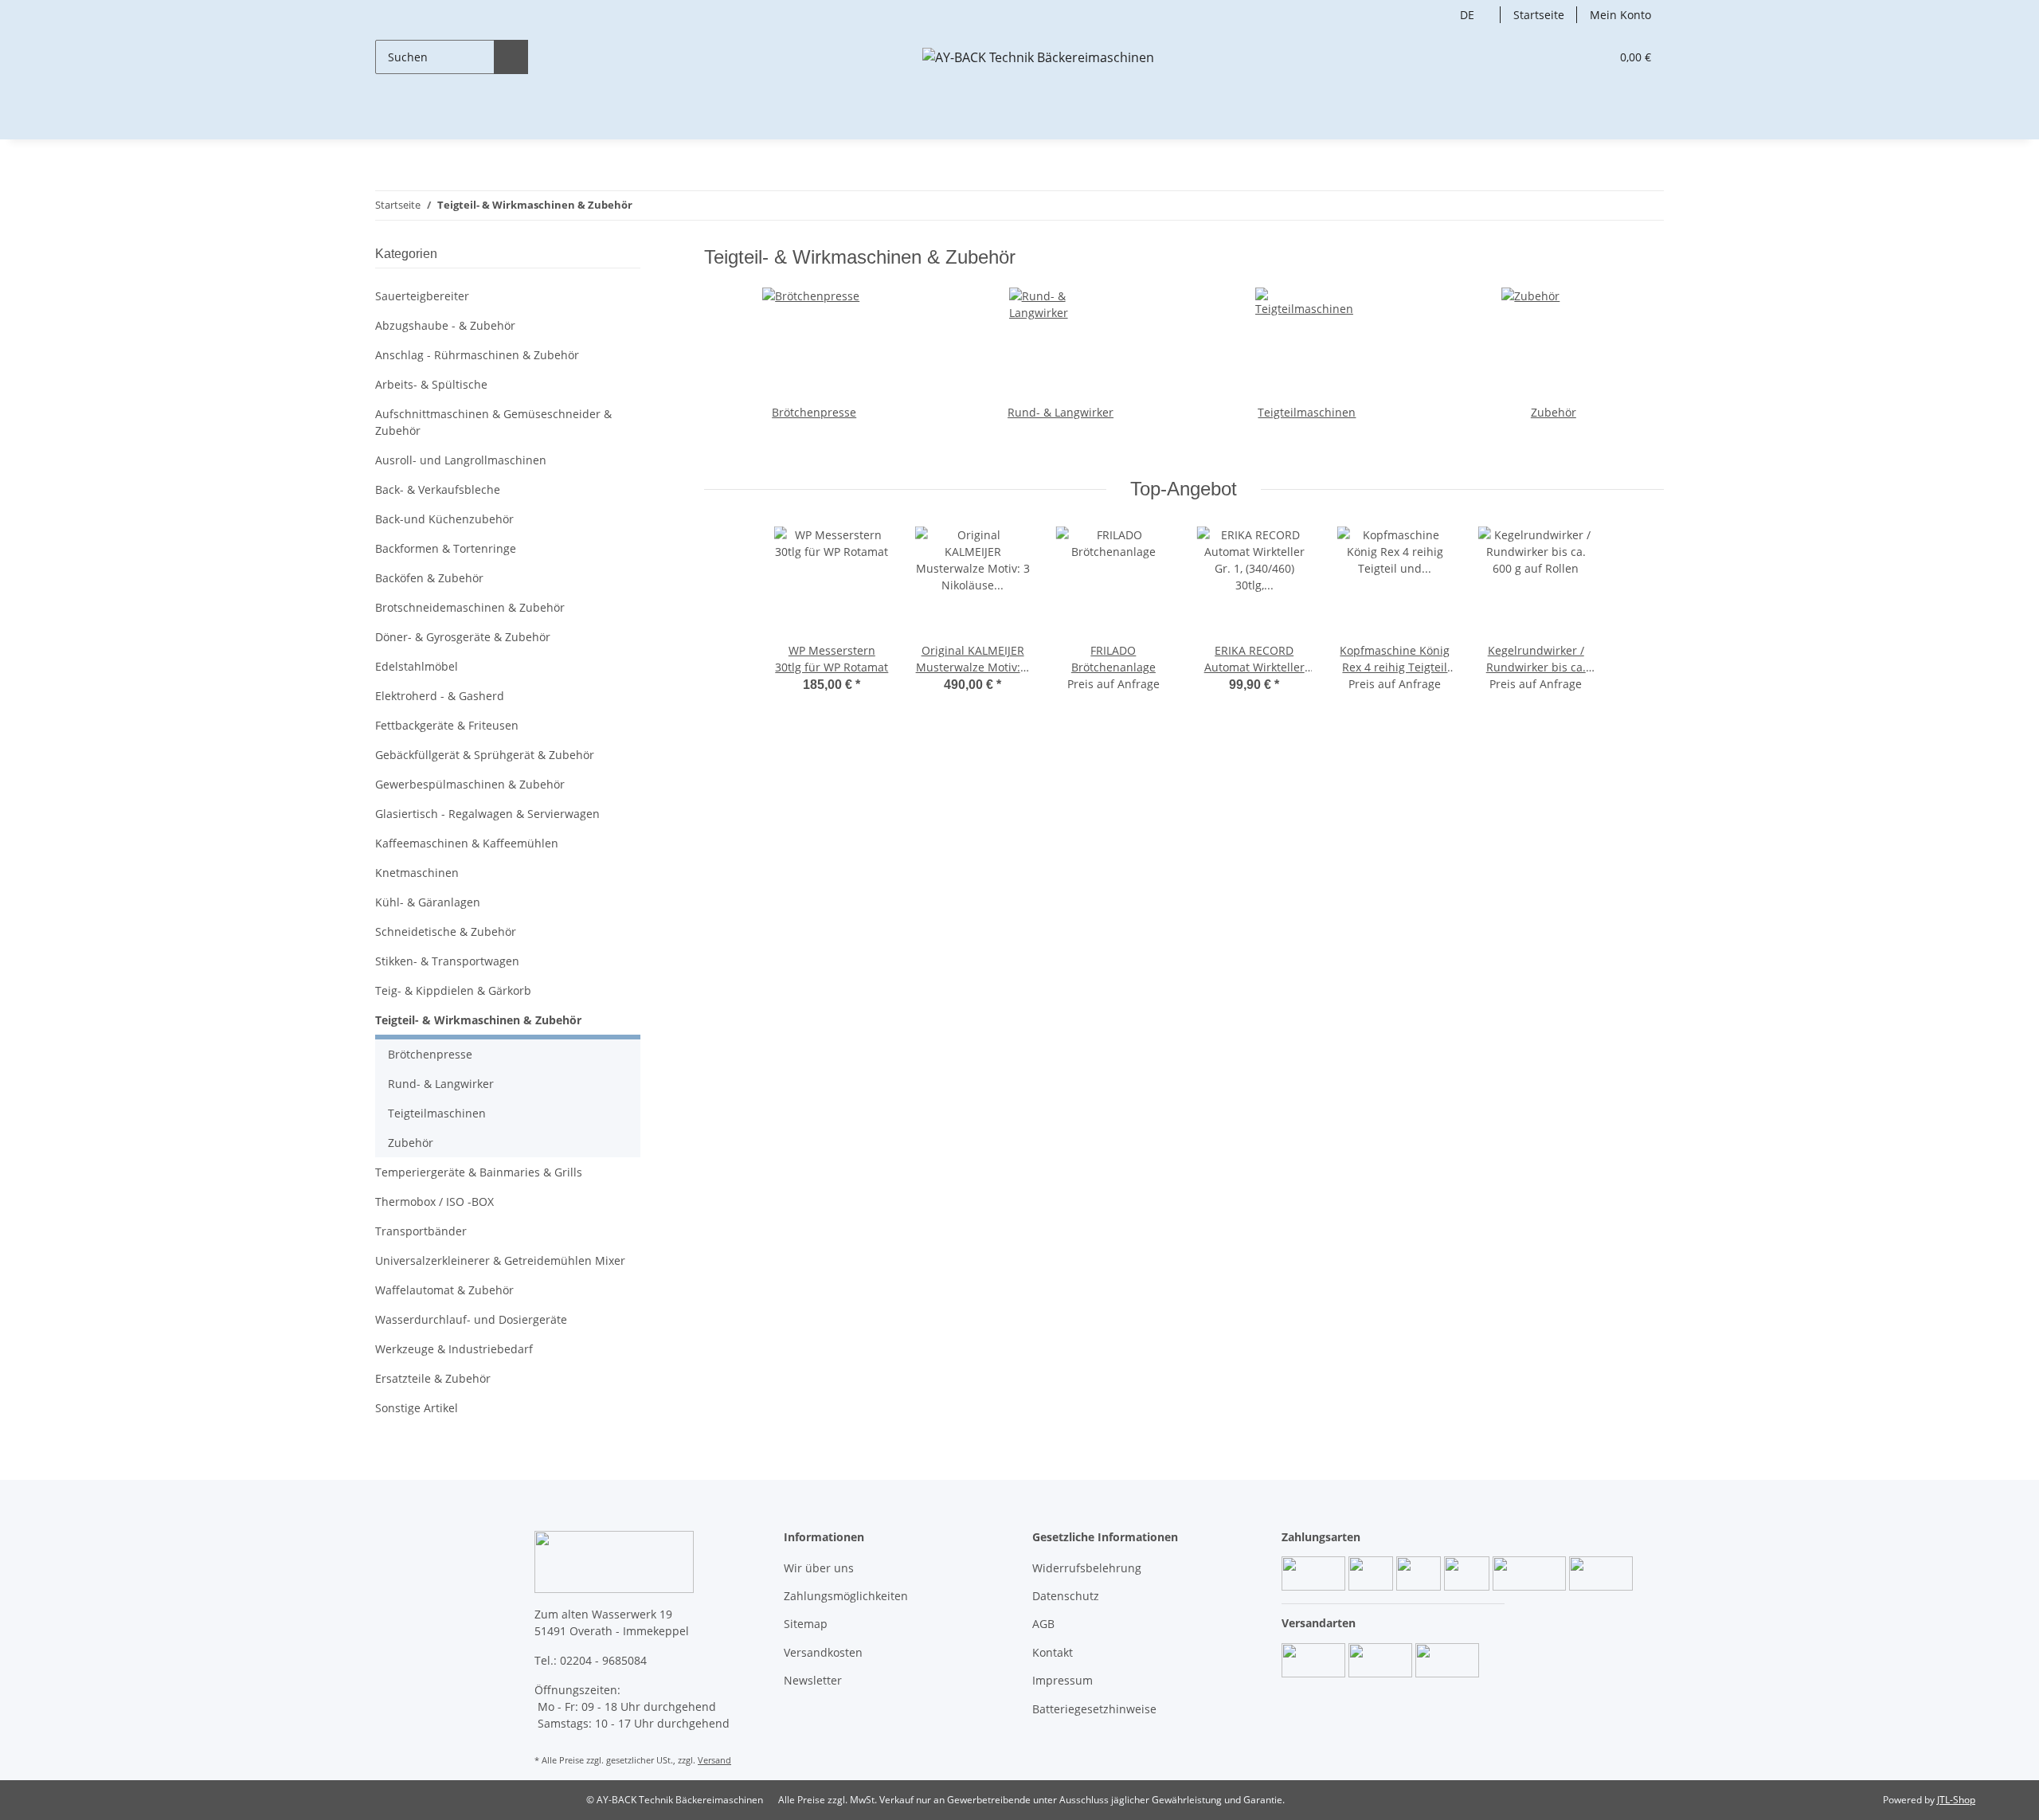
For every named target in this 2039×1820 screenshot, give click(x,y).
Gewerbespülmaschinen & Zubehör (470, 784)
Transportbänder (421, 1231)
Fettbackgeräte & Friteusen (447, 725)
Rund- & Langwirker (1061, 412)
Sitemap (806, 1624)
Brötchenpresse (814, 412)
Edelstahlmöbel (417, 666)
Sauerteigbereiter (422, 296)
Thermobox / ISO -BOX (434, 1202)
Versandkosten (823, 1652)
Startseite (1539, 15)
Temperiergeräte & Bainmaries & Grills (479, 1172)
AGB (1043, 1624)
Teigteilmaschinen (1307, 412)
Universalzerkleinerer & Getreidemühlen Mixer (500, 1260)
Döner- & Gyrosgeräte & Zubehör (463, 637)
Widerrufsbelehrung (1087, 1568)
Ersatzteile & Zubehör (433, 1378)
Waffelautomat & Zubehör (444, 1290)
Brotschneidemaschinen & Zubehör (470, 607)
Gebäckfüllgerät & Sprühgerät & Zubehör (485, 755)
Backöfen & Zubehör (429, 578)
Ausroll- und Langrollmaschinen (461, 460)
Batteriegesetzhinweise (1094, 1709)
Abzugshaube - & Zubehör (445, 325)
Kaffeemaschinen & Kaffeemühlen (467, 843)
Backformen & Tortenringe (446, 548)
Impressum (1063, 1680)
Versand (714, 1760)
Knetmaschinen (417, 873)
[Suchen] (511, 57)
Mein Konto (1620, 15)
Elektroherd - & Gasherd (440, 696)
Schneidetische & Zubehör (446, 932)
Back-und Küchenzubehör (444, 519)
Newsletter (813, 1680)
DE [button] (1467, 15)
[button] (1565, 57)
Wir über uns (819, 1568)
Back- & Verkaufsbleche (438, 489)
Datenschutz (1066, 1596)
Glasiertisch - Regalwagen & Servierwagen (487, 814)
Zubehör (1554, 412)
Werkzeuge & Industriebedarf (454, 1349)
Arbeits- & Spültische (431, 384)
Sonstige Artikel (417, 1408)
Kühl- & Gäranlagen (428, 902)
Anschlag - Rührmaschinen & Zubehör (477, 355)
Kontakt (1053, 1652)
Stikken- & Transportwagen (447, 961)
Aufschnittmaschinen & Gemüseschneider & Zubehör (493, 422)
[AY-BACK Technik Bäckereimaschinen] (1038, 57)
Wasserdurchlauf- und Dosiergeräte (471, 1319)
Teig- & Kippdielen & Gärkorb (453, 990)
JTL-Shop (1956, 1800)
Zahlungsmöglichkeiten (846, 1596)
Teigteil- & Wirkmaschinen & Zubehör (478, 1020)
